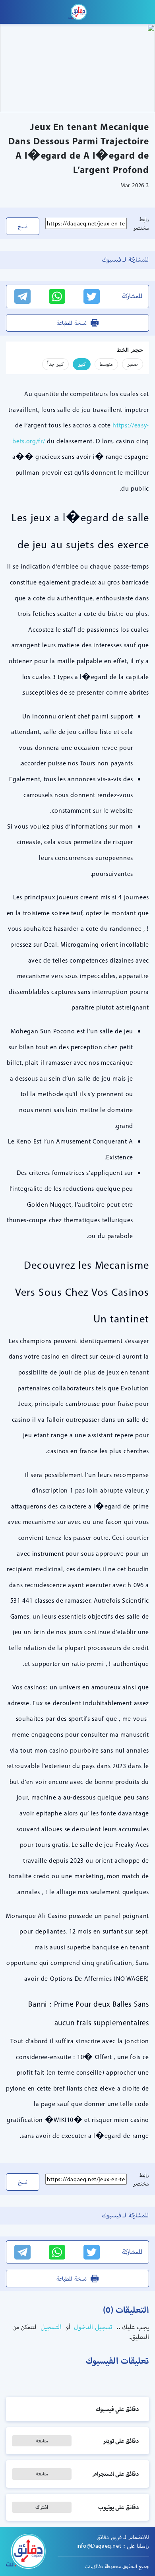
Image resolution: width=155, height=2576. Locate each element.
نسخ (23, 226)
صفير (133, 364)
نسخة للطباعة (72, 323)
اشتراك (42, 2507)
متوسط (106, 364)
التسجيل (50, 2327)
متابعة (42, 2441)
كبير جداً (55, 364)
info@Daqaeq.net (99, 2546)
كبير (82, 364)
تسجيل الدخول (92, 2327)
